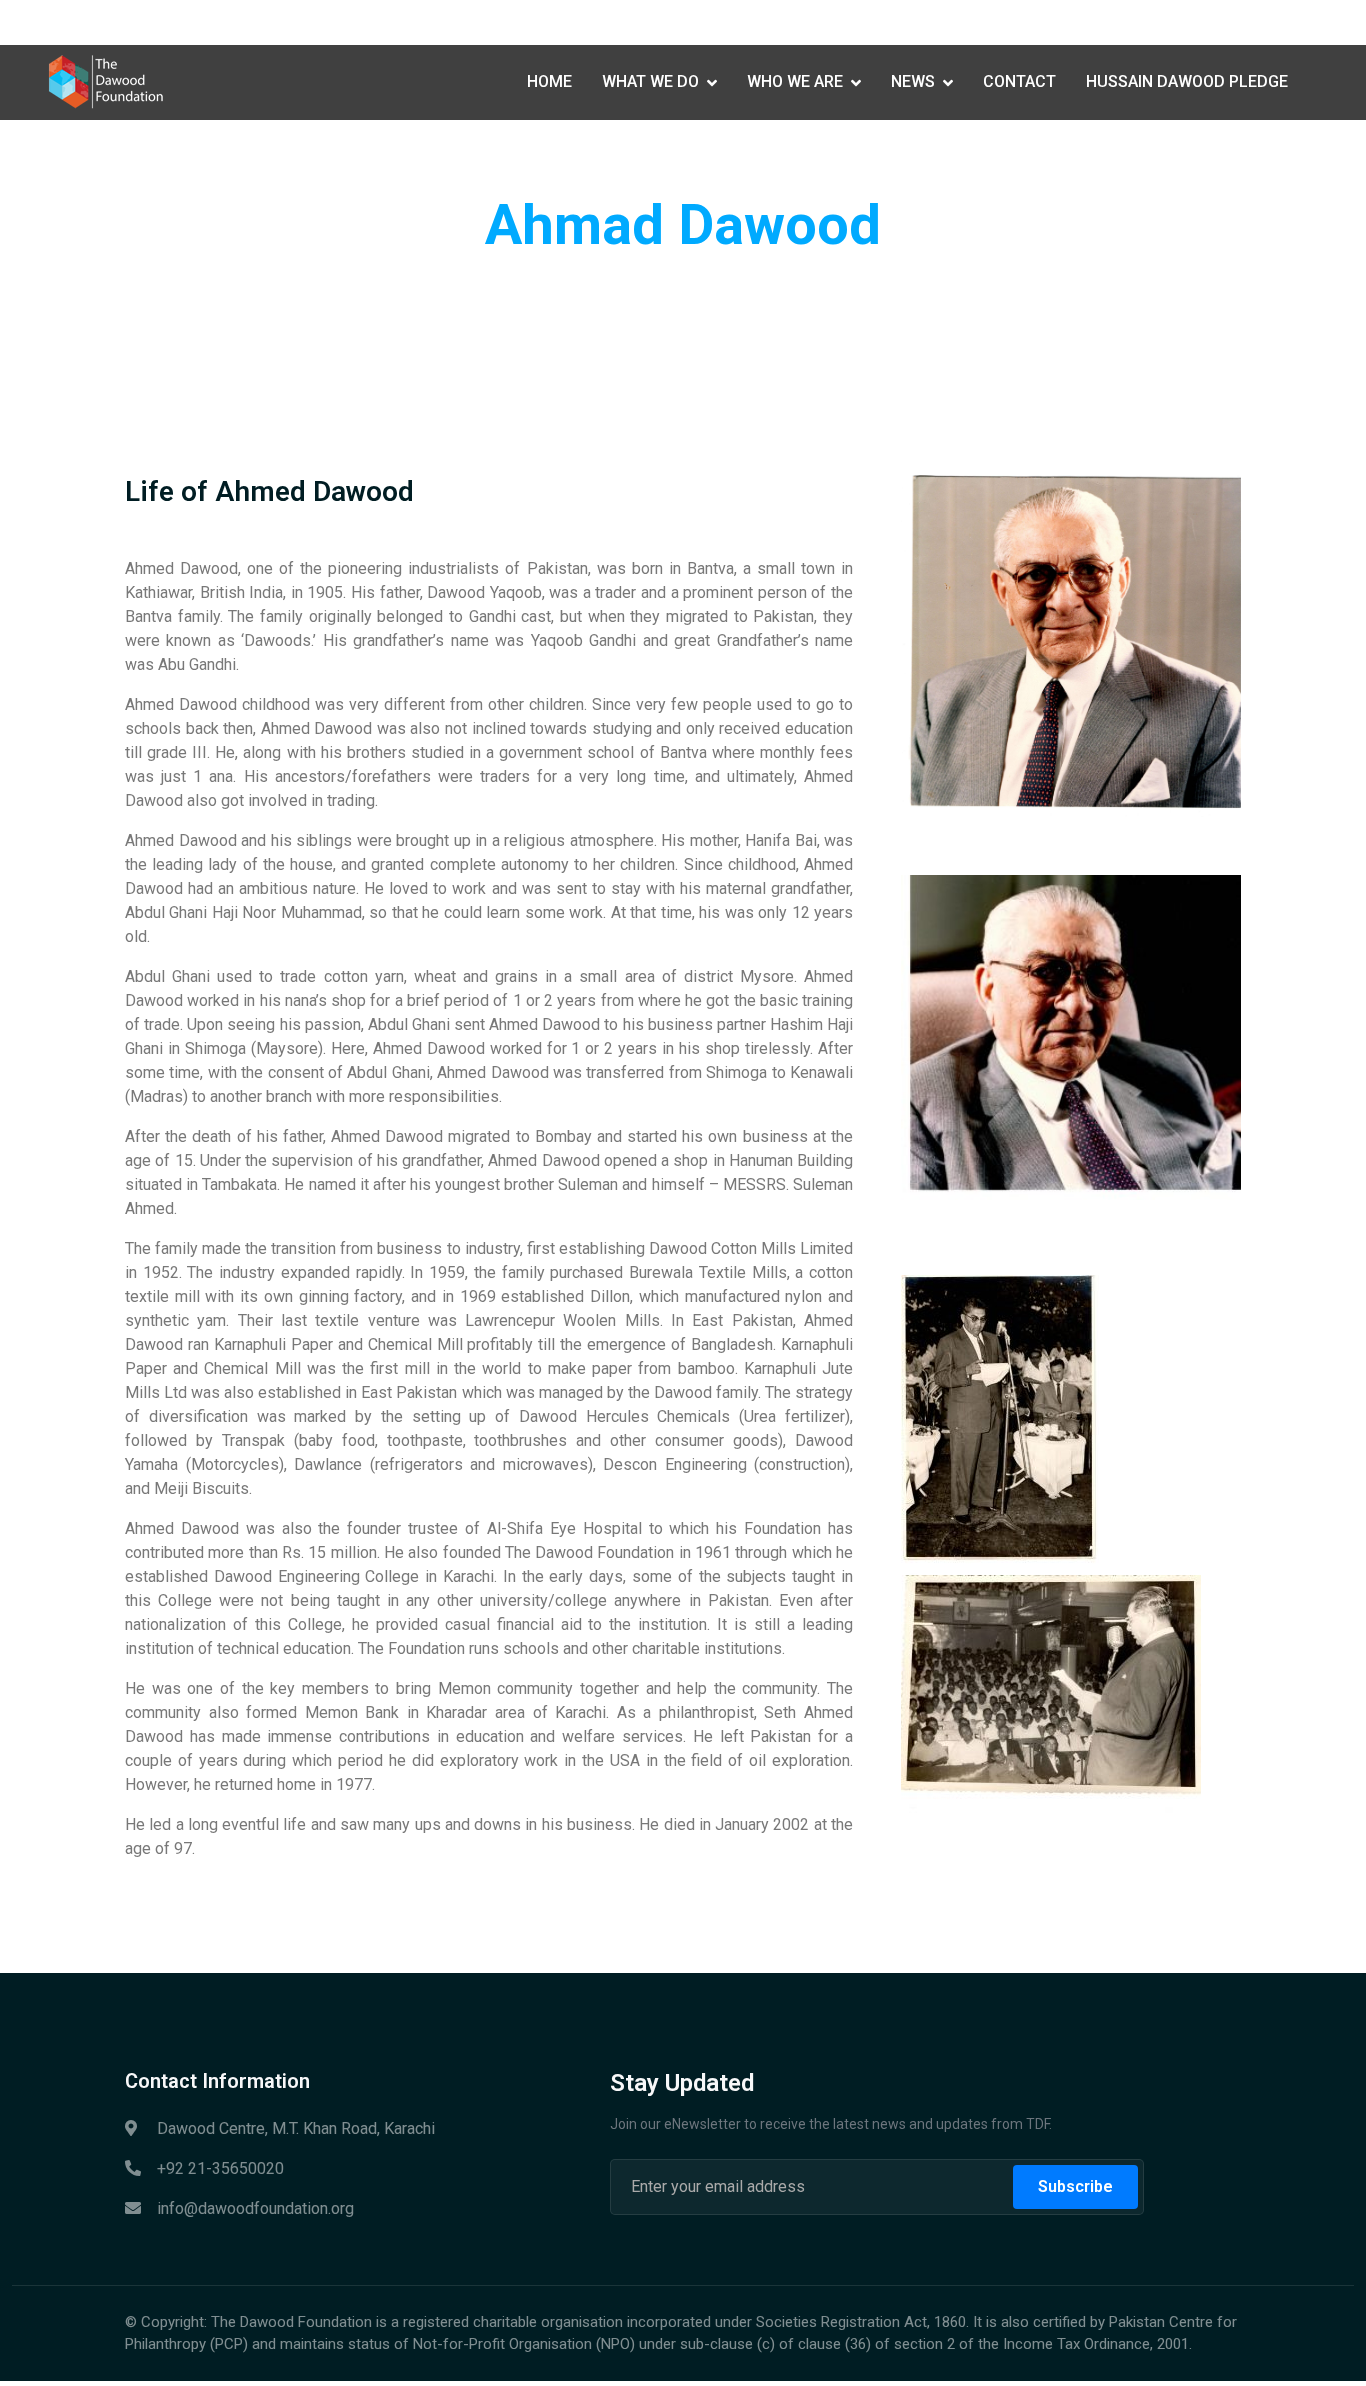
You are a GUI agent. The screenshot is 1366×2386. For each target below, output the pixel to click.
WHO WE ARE (795, 81)
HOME (549, 81)
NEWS (913, 81)
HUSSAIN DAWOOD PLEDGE (1187, 81)
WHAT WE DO (650, 81)
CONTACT (1019, 81)
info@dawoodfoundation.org (362, 22)
